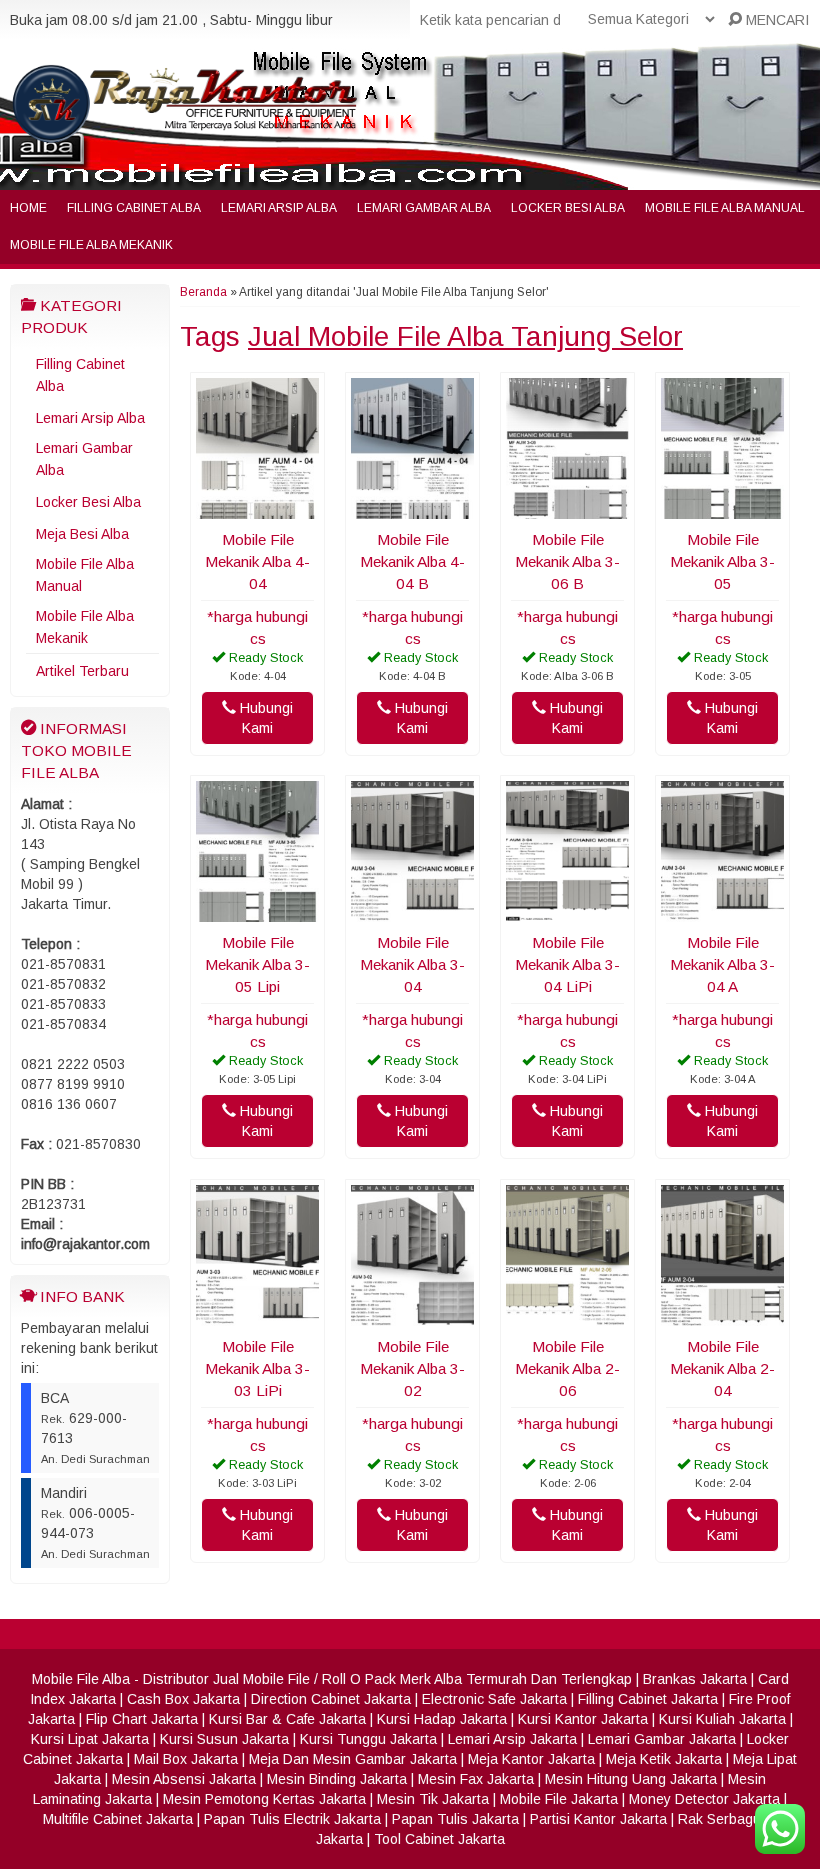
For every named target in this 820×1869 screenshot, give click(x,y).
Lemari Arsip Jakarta (512, 1739)
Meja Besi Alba (82, 534)
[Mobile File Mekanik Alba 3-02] (412, 1316)
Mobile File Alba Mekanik (91, 245)
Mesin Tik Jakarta (433, 1799)
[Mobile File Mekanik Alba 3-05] (722, 509)
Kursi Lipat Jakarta (90, 1739)
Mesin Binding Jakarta (337, 1779)
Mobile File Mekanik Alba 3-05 (722, 561)
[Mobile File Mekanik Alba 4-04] (257, 509)
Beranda (203, 292)
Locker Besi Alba (568, 208)
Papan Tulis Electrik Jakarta (292, 1819)
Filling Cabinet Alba (134, 208)
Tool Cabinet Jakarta (439, 1839)
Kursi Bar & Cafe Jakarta (287, 1719)
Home (28, 208)
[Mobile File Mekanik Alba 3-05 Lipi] (257, 912)
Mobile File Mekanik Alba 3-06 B (567, 561)
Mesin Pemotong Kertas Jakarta (264, 1799)
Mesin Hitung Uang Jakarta (631, 1779)
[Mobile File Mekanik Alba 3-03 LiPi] (257, 1316)
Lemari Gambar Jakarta (662, 1739)
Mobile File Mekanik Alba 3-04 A (722, 964)
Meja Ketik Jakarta (664, 1759)
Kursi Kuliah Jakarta (722, 1719)
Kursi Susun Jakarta (224, 1739)
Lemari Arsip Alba (279, 208)
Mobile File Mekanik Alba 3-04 (412, 964)
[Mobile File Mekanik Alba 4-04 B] (412, 509)
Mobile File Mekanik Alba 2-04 (722, 1368)
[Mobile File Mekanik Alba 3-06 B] (567, 509)
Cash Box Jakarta (183, 1699)
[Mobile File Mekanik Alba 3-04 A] (722, 912)
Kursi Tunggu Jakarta (368, 1739)
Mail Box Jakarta (186, 1759)
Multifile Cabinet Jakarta (118, 1819)
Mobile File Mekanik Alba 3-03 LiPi (257, 1368)
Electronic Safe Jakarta (494, 1699)
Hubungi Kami (264, 718)
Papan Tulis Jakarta (455, 1819)
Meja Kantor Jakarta (531, 1759)
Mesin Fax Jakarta (476, 1779)
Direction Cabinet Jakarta (331, 1699)
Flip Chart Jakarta (142, 1719)
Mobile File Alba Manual (725, 208)
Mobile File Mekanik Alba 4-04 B (412, 561)
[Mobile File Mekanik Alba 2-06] (567, 1316)
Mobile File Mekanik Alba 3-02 (412, 1368)
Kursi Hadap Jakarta (442, 1719)
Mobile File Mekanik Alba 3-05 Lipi (257, 964)
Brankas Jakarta (695, 1679)
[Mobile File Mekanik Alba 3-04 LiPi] (567, 912)
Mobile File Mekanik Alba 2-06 (567, 1368)
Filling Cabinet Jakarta (648, 1699)
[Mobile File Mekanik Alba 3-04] (412, 912)
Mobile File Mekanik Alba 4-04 (257, 561)
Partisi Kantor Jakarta (598, 1819)
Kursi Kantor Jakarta (583, 1719)
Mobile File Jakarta (559, 1799)
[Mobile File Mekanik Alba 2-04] (722, 1316)
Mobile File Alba (81, 1679)
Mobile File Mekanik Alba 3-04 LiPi (567, 964)
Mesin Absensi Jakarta (184, 1779)
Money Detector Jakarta (704, 1799)
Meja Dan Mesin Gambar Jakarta (353, 1759)
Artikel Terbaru (82, 671)
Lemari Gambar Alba (424, 208)
